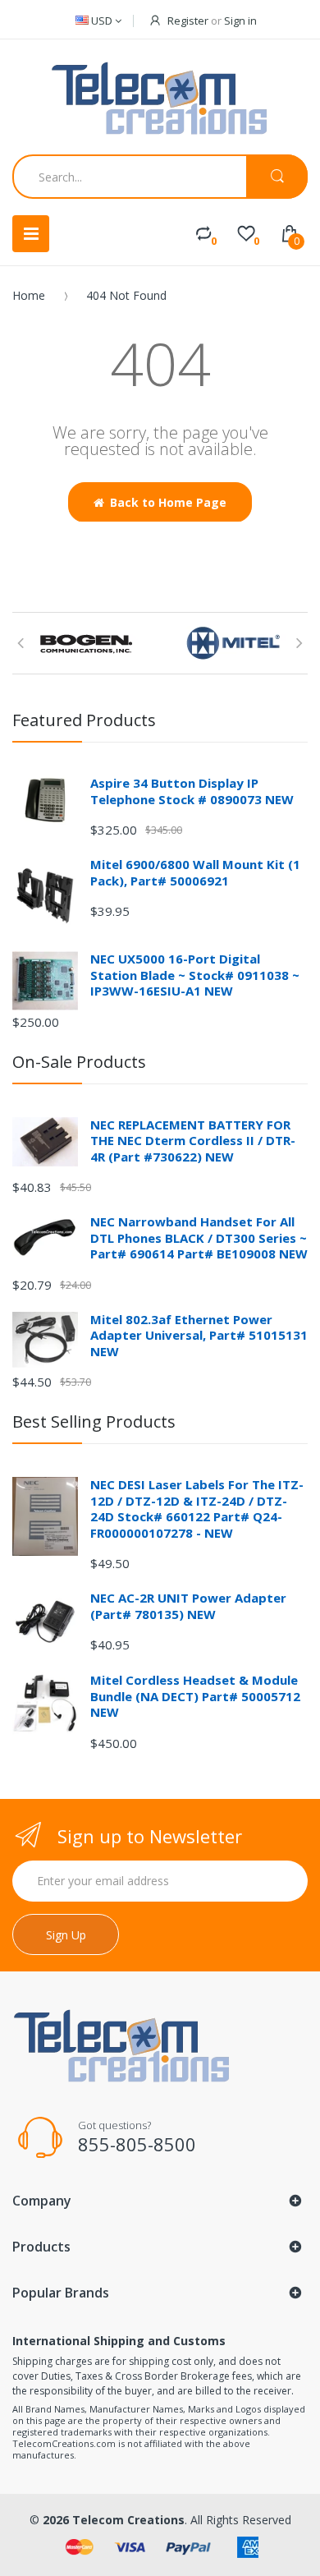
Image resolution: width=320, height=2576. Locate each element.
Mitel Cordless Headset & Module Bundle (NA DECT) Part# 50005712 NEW (195, 1696)
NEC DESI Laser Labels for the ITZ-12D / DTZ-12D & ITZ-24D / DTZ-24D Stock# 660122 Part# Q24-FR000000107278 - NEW (197, 1509)
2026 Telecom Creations (114, 2520)
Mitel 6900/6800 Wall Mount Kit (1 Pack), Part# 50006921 (195, 872)
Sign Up (66, 1935)
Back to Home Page (168, 502)
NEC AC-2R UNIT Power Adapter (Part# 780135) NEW (188, 1606)
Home (29, 295)
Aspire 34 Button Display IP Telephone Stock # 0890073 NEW (192, 791)
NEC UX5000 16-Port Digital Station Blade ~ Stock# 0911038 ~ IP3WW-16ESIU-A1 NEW (195, 975)
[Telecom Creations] (160, 99)
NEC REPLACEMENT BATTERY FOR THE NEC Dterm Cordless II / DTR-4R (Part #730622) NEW (193, 1141)
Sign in (240, 21)
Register (188, 21)
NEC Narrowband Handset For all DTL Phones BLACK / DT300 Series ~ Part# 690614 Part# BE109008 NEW (199, 1237)
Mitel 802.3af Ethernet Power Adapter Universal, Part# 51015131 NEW (199, 1335)
